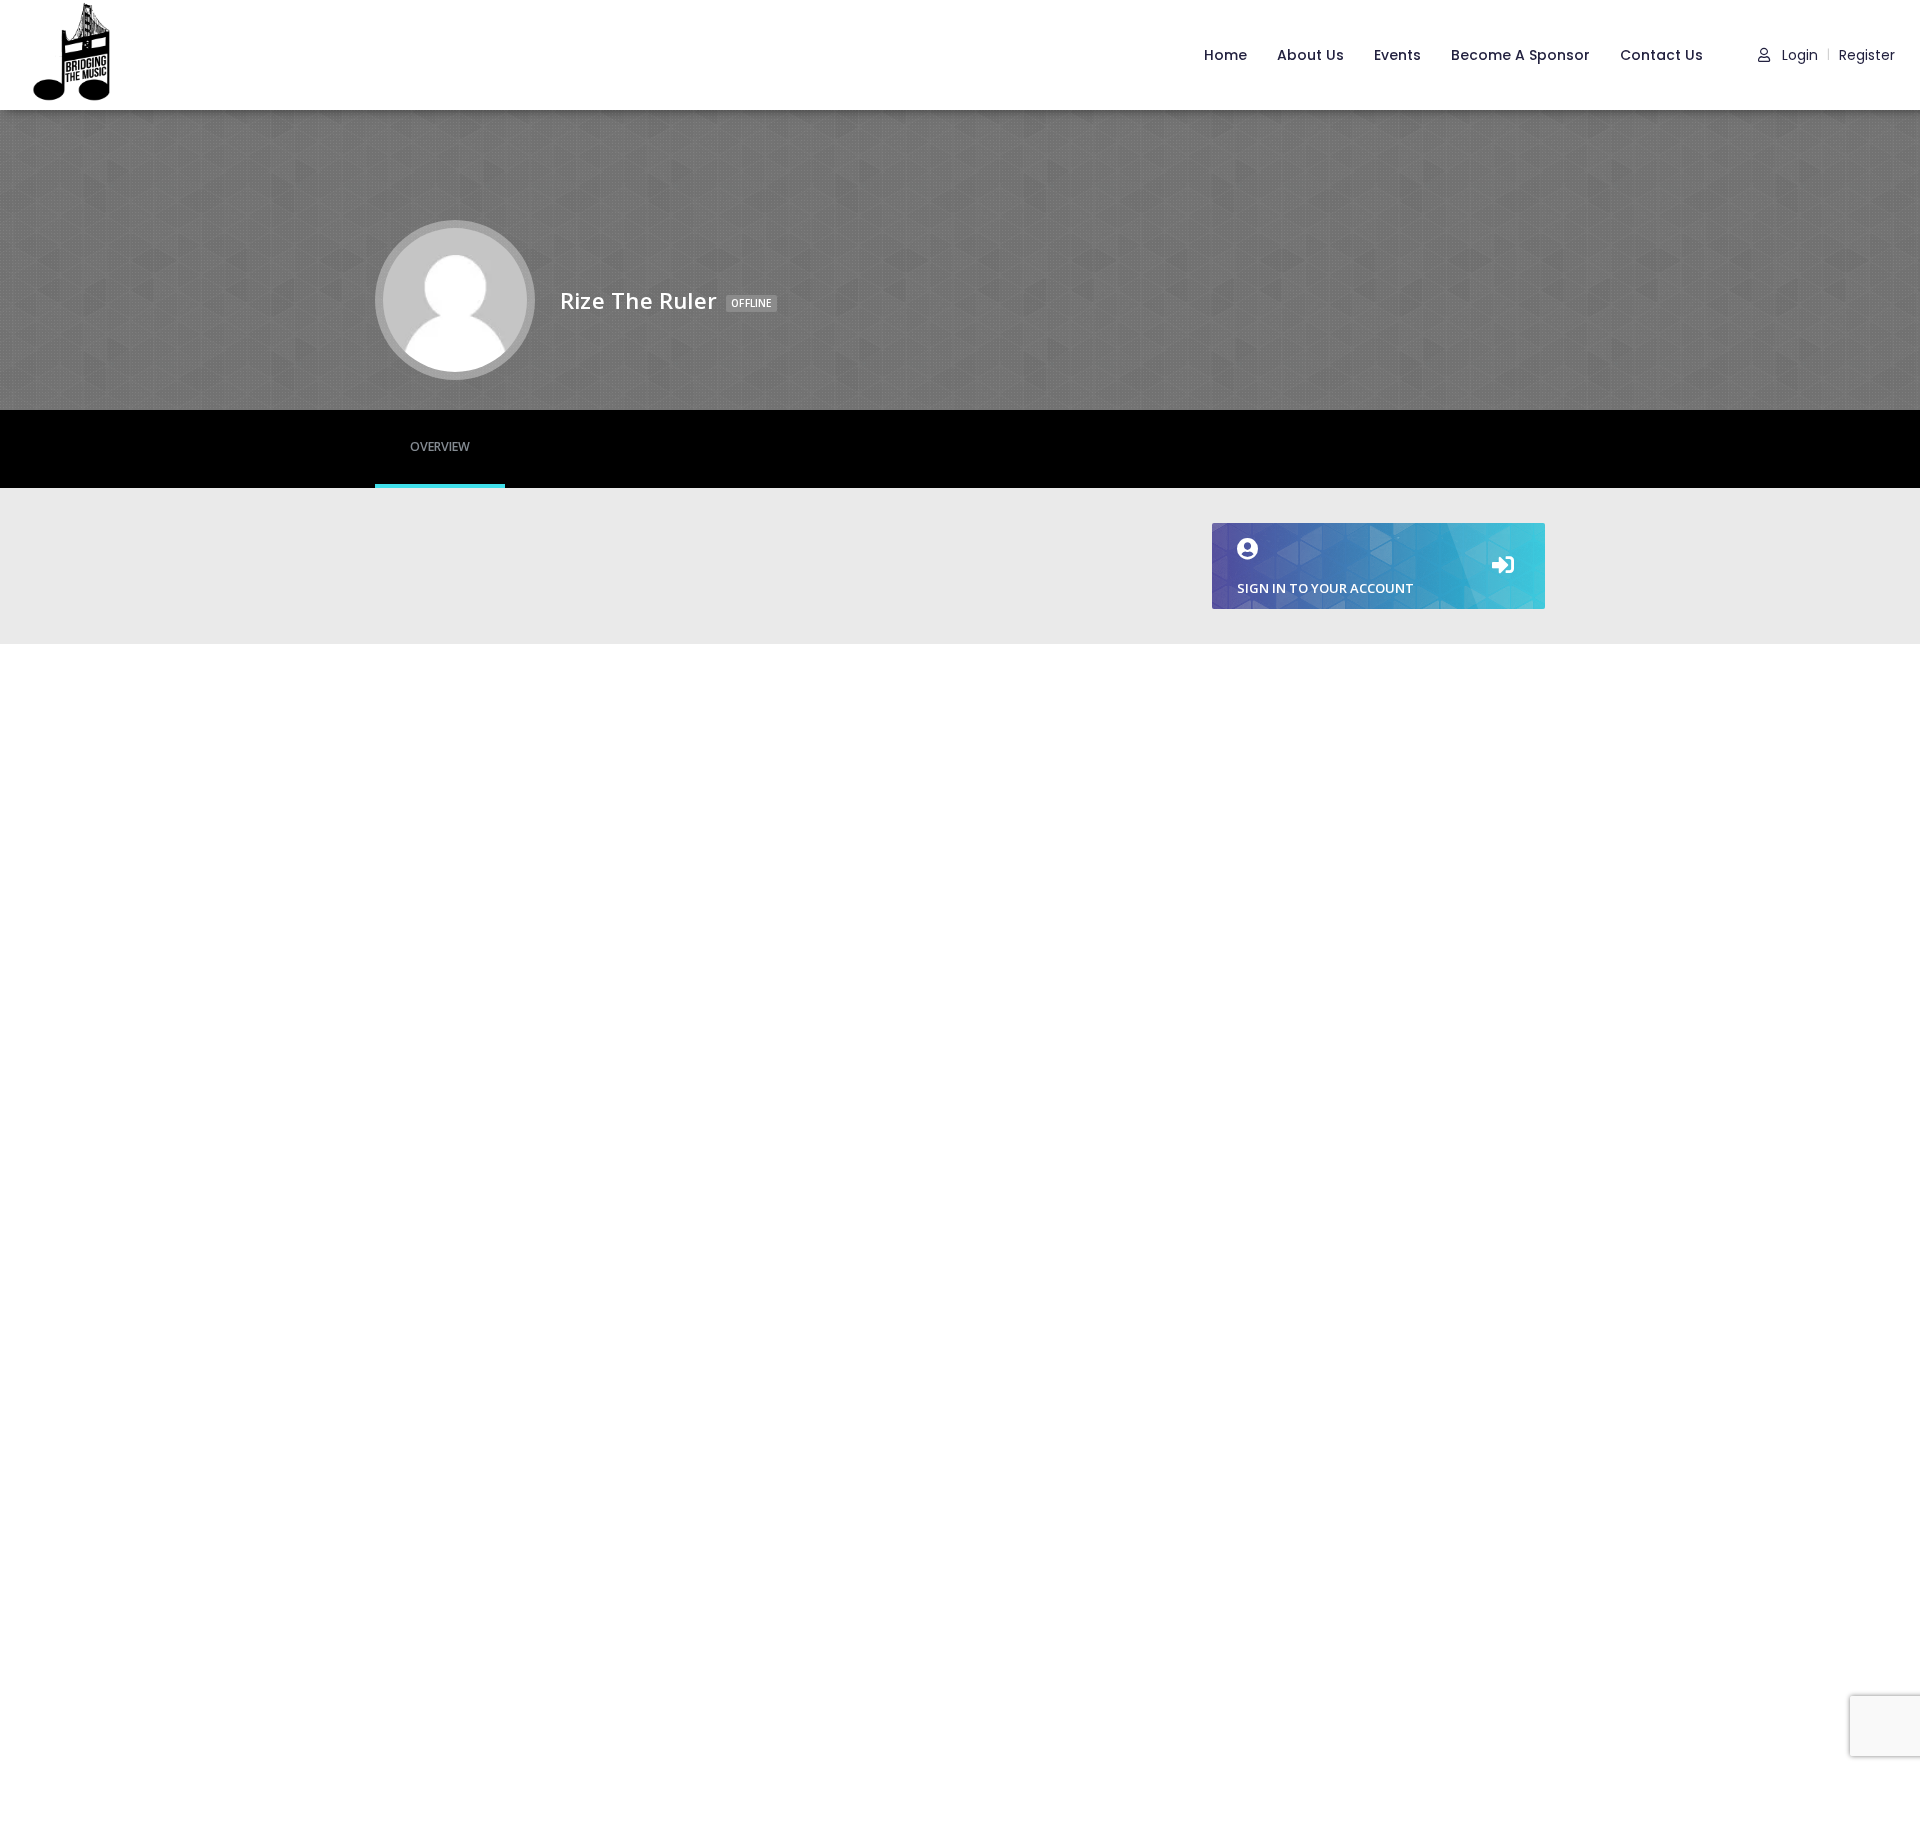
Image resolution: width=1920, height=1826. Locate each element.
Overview (440, 446)
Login (1798, 55)
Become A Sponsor (1520, 55)
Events (1397, 55)
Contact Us (1661, 55)
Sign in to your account (1325, 588)
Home (1225, 55)
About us (1310, 55)
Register (1867, 55)
